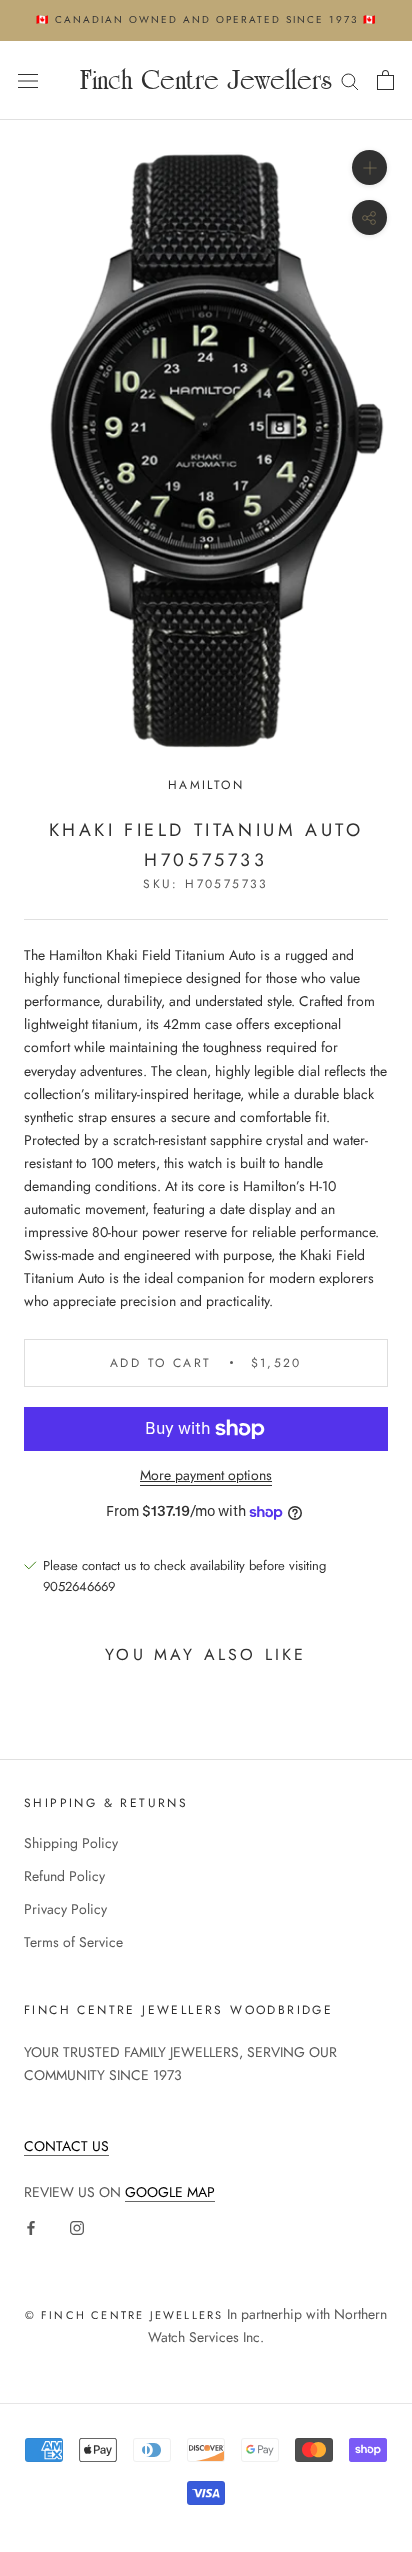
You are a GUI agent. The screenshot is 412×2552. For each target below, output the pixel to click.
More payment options (206, 1475)
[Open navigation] (28, 80)
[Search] (350, 80)
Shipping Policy (71, 1843)
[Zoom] (369, 167)
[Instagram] (77, 2226)
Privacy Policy (65, 1909)
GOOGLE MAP (170, 2192)
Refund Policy (64, 1876)
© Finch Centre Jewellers (124, 2315)
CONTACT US (66, 2146)
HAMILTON (206, 785)
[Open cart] (385, 80)
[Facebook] (31, 2226)
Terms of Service (73, 1942)
